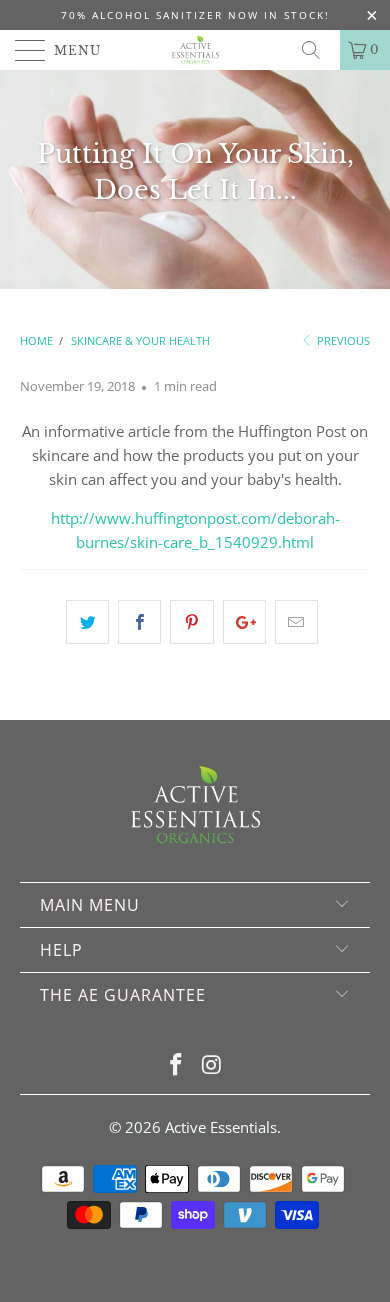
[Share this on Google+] (244, 622)
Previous (342, 340)
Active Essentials (221, 1127)
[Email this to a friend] (296, 622)
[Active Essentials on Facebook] (176, 1065)
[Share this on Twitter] (87, 622)
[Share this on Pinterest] (191, 622)
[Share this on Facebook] (139, 622)
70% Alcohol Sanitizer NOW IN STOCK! (195, 15)
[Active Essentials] (195, 50)
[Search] (318, 50)
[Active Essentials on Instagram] (212, 1065)
